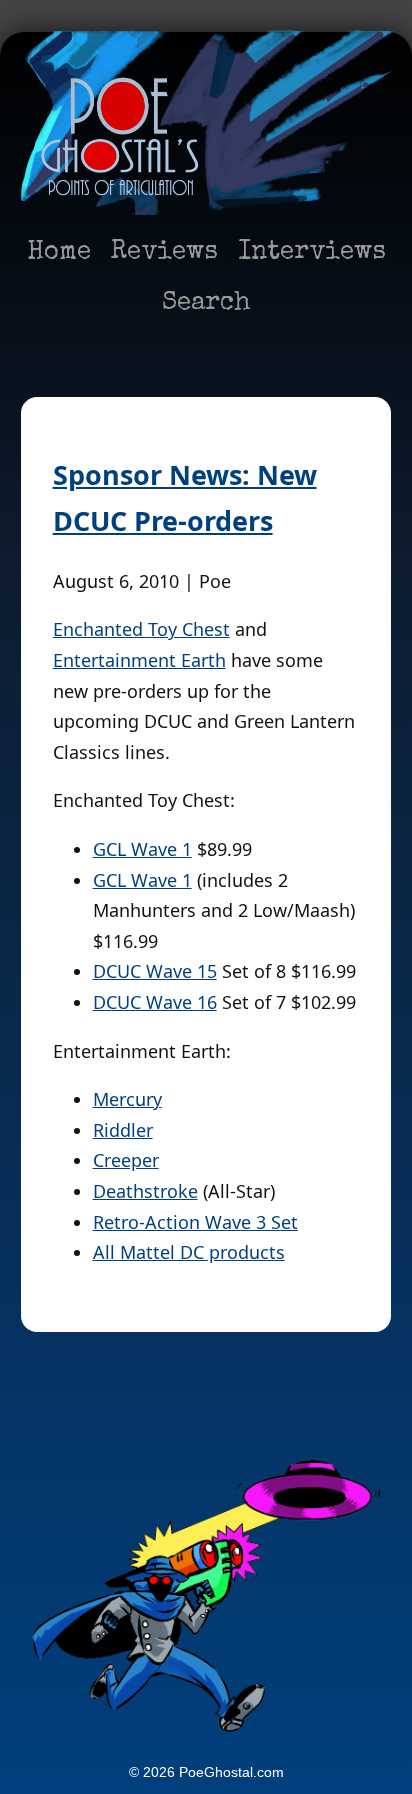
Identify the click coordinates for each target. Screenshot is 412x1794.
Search (206, 304)
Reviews (164, 253)
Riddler (123, 1130)
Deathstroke (145, 1191)
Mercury (127, 1099)
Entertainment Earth (139, 660)
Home (59, 253)
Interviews (312, 253)
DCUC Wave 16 (155, 1002)
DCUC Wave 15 (155, 971)
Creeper (126, 1160)
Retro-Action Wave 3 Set (195, 1222)
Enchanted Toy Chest (141, 629)
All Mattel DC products (189, 1252)
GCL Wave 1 (142, 849)
